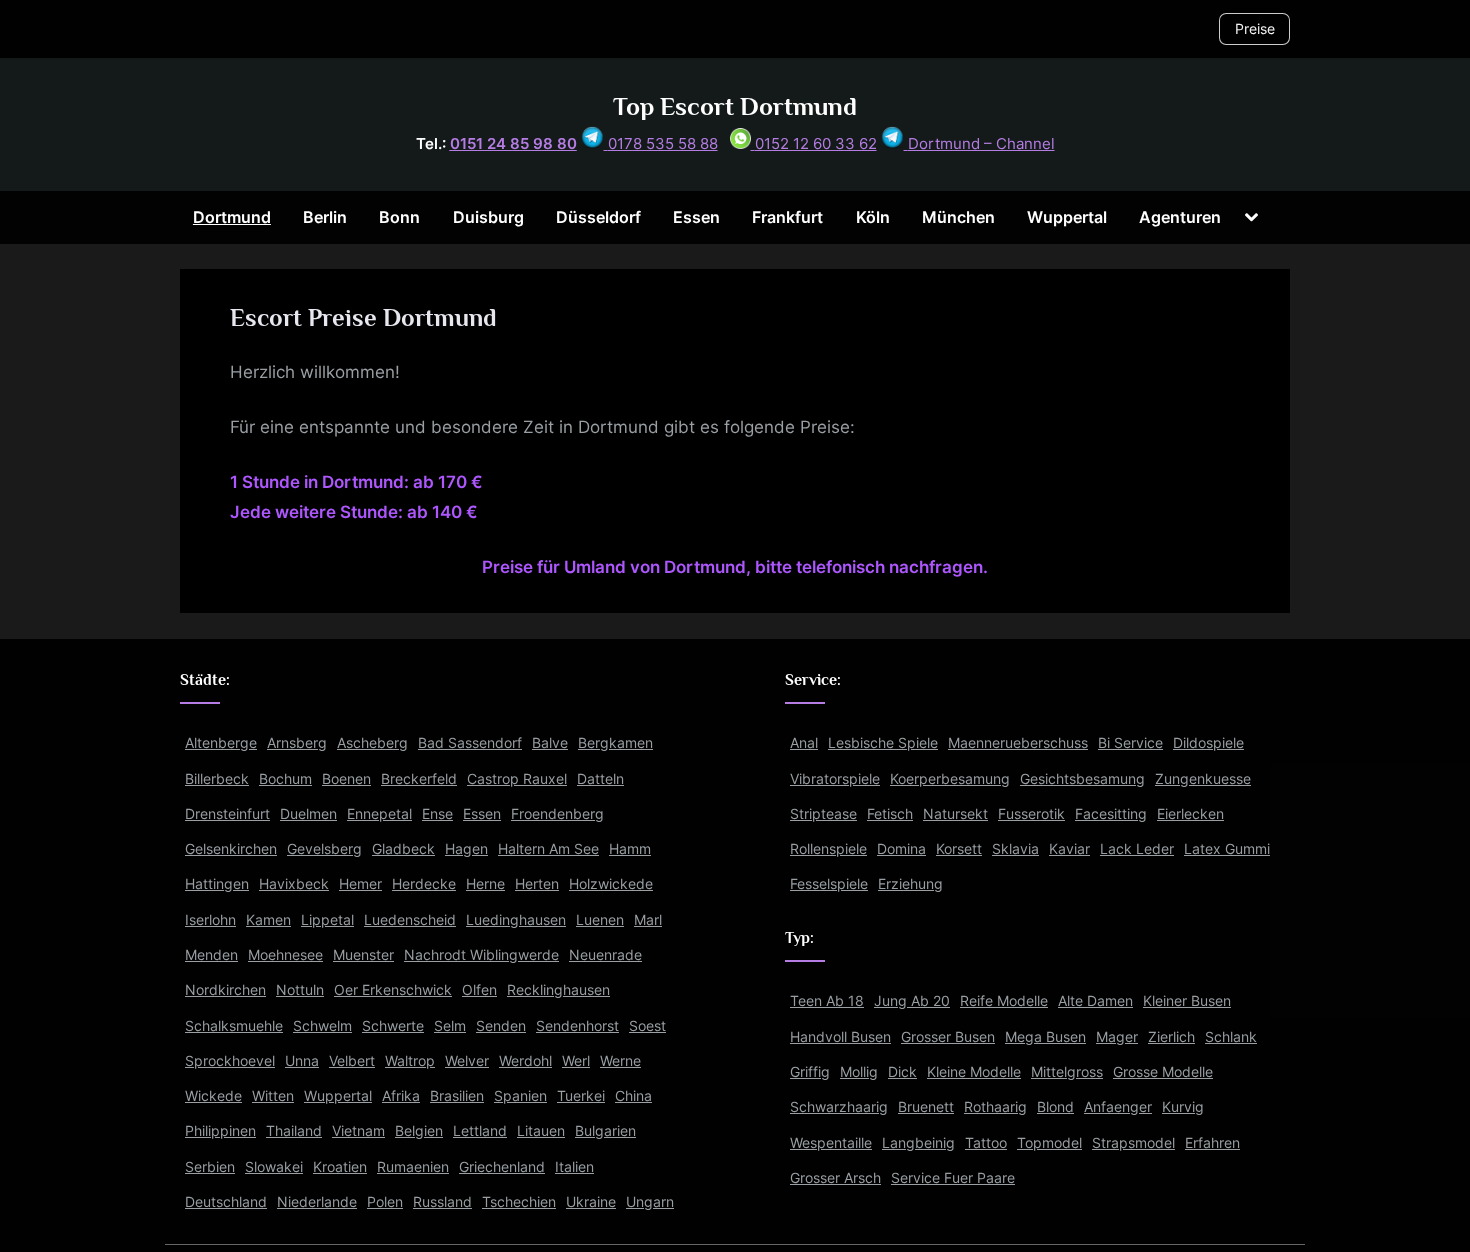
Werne (620, 1060)
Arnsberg (297, 742)
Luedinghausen (516, 919)
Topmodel (1049, 1142)
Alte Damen (1095, 1000)
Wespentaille (831, 1142)
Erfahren (1212, 1142)
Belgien (419, 1130)
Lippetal (327, 919)
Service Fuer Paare (953, 1177)
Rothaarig (995, 1106)
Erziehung (910, 883)
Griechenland (502, 1166)
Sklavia (1015, 848)
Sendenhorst (577, 1025)
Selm (450, 1025)
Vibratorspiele (835, 778)
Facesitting (1111, 813)
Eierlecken (1190, 813)
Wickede (213, 1095)
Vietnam (358, 1130)
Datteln (600, 778)
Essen (696, 217)
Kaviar (1069, 848)
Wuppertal (1067, 217)
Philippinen (220, 1130)
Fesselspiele (829, 883)
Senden (501, 1025)
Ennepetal (379, 813)
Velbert (352, 1060)
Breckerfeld (419, 778)
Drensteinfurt (227, 813)
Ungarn (650, 1201)
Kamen (268, 919)
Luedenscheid (410, 919)
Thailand (294, 1130)
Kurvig (1183, 1106)
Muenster (363, 954)
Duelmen (308, 813)
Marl (648, 919)
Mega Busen (1045, 1036)
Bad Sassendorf (470, 742)
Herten (537, 883)
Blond (1055, 1106)
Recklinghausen (558, 989)
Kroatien (340, 1166)
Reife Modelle (1004, 1000)
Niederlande (317, 1201)
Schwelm (322, 1025)
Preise (1255, 28)
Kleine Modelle (974, 1071)
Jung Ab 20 (912, 1000)
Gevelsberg (324, 848)
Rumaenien (413, 1166)
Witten (273, 1095)
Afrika (401, 1095)
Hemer (360, 883)
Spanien (520, 1095)
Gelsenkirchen (231, 848)
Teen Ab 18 (827, 1000)
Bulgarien (605, 1130)
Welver (467, 1060)
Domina (901, 848)
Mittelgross (1067, 1071)
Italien (574, 1166)
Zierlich (1171, 1036)
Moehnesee (285, 954)
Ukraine (591, 1201)
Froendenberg (557, 813)
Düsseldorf (598, 217)
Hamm (630, 848)
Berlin (325, 217)
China (633, 1095)
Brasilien (457, 1095)
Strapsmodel (1133, 1142)
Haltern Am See (548, 848)
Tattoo (986, 1142)
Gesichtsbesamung (1082, 778)
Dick (902, 1071)
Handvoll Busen (840, 1036)
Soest (647, 1025)
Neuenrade (605, 954)
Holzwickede (611, 883)
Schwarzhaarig (839, 1106)
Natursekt (955, 813)
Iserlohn (210, 919)
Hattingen (217, 883)
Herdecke (424, 883)
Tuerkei (581, 1095)
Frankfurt (787, 217)
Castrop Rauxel (517, 778)
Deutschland (226, 1201)
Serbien (210, 1166)
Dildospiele (1208, 742)
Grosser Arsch (835, 1177)
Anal (804, 742)
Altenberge (221, 742)
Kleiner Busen (1187, 1000)
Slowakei (274, 1166)
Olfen (479, 989)
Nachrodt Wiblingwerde (481, 954)
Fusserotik (1031, 813)
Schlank (1231, 1036)
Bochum (285, 778)
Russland (442, 1201)
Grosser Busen (948, 1036)
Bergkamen (615, 742)
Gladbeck (403, 848)
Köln (873, 217)
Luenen (600, 919)
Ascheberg (372, 742)
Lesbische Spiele (883, 742)
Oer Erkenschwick (393, 989)
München (958, 217)
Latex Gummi (1227, 848)
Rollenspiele (828, 848)
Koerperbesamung (950, 778)
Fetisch (890, 813)
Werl (576, 1060)
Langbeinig (918, 1142)
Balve (550, 742)
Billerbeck (217, 778)
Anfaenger (1118, 1106)
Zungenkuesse (1203, 778)
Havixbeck (294, 883)
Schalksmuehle (234, 1025)
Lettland (480, 1130)
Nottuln (300, 989)
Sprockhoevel (230, 1060)
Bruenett (926, 1106)
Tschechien (519, 1201)
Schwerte (393, 1025)
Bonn (399, 217)
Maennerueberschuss (1018, 742)
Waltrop (410, 1060)
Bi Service (1130, 742)
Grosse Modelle (1163, 1071)
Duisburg (488, 217)
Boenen (346, 778)
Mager (1117, 1036)
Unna (302, 1060)
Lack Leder (1137, 848)
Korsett (959, 848)
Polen (385, 1201)
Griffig (810, 1071)
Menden (211, 954)
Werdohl (525, 1060)
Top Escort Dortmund (735, 106)
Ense (437, 813)
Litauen (541, 1130)
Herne (485, 883)
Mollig (859, 1071)
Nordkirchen (225, 989)
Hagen (466, 848)
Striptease (823, 813)
